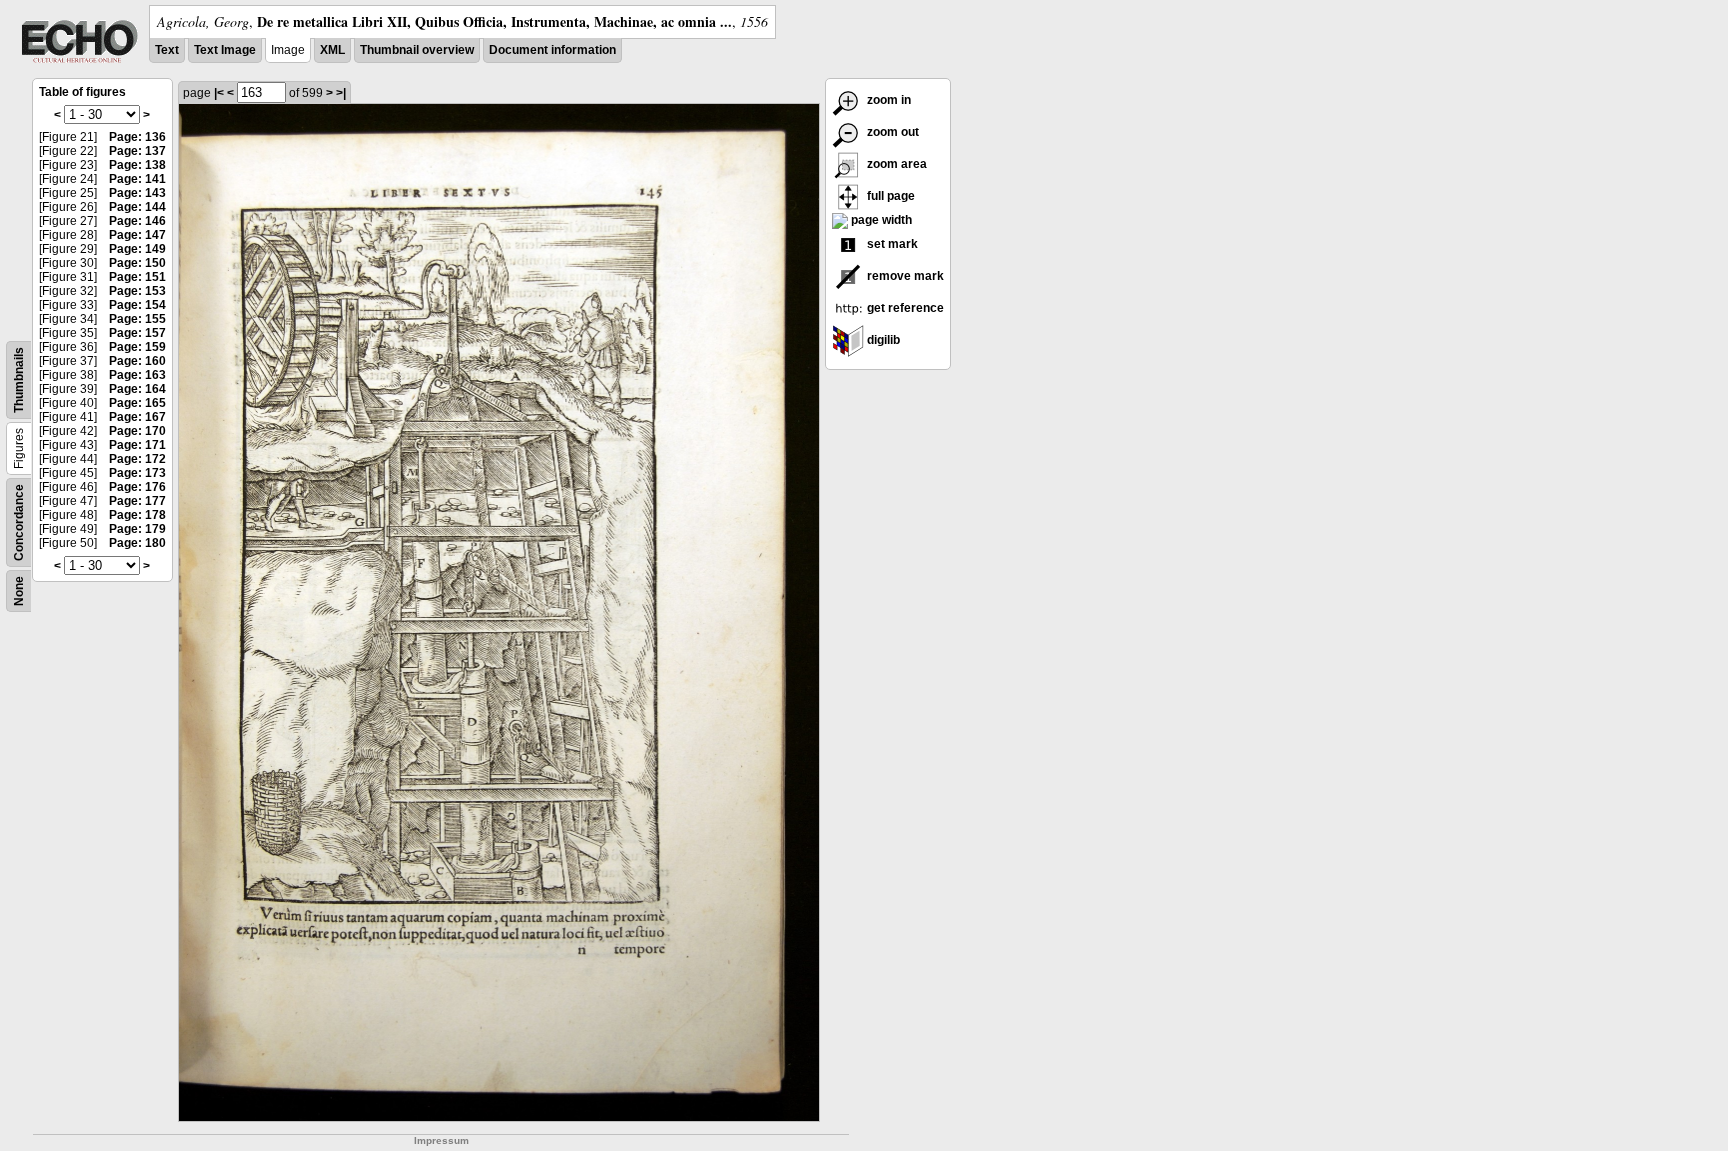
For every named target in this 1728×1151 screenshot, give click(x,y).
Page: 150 (137, 263)
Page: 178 (137, 515)
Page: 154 (137, 305)
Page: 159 (137, 347)
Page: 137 (137, 151)
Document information (552, 50)
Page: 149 (137, 249)
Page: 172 (137, 459)
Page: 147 (137, 235)
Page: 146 (137, 221)
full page (889, 196)
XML (332, 50)
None (19, 591)
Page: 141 (137, 179)
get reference (904, 308)
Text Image (225, 50)
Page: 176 (137, 487)
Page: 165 (137, 403)
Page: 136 (137, 137)
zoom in (887, 100)
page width (880, 220)
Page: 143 (137, 193)
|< (219, 93)
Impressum (441, 1140)
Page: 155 (137, 319)
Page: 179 (137, 529)
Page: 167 (137, 417)
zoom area (895, 164)
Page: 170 (137, 431)
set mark (891, 244)
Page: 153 (137, 291)
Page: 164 (137, 389)
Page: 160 (137, 361)
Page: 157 (137, 333)
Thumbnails (19, 380)
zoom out (891, 132)
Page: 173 (137, 473)
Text (167, 50)
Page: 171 (137, 445)
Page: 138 (137, 165)
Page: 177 (137, 501)
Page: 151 (137, 277)
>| (341, 93)
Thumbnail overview (417, 50)
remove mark (904, 276)
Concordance (19, 522)
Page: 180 (137, 543)
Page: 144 (137, 207)
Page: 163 (137, 375)
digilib (882, 340)
